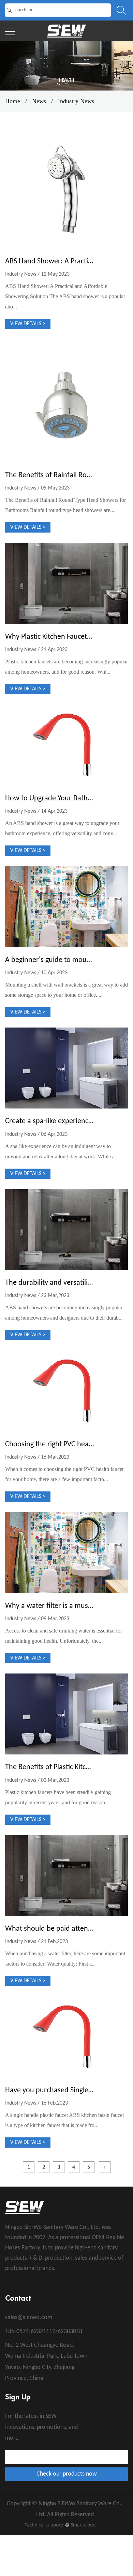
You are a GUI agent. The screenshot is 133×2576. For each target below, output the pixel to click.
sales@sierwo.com (29, 2318)
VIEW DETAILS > (28, 324)
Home (13, 101)
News (39, 101)
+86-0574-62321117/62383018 (44, 2332)
